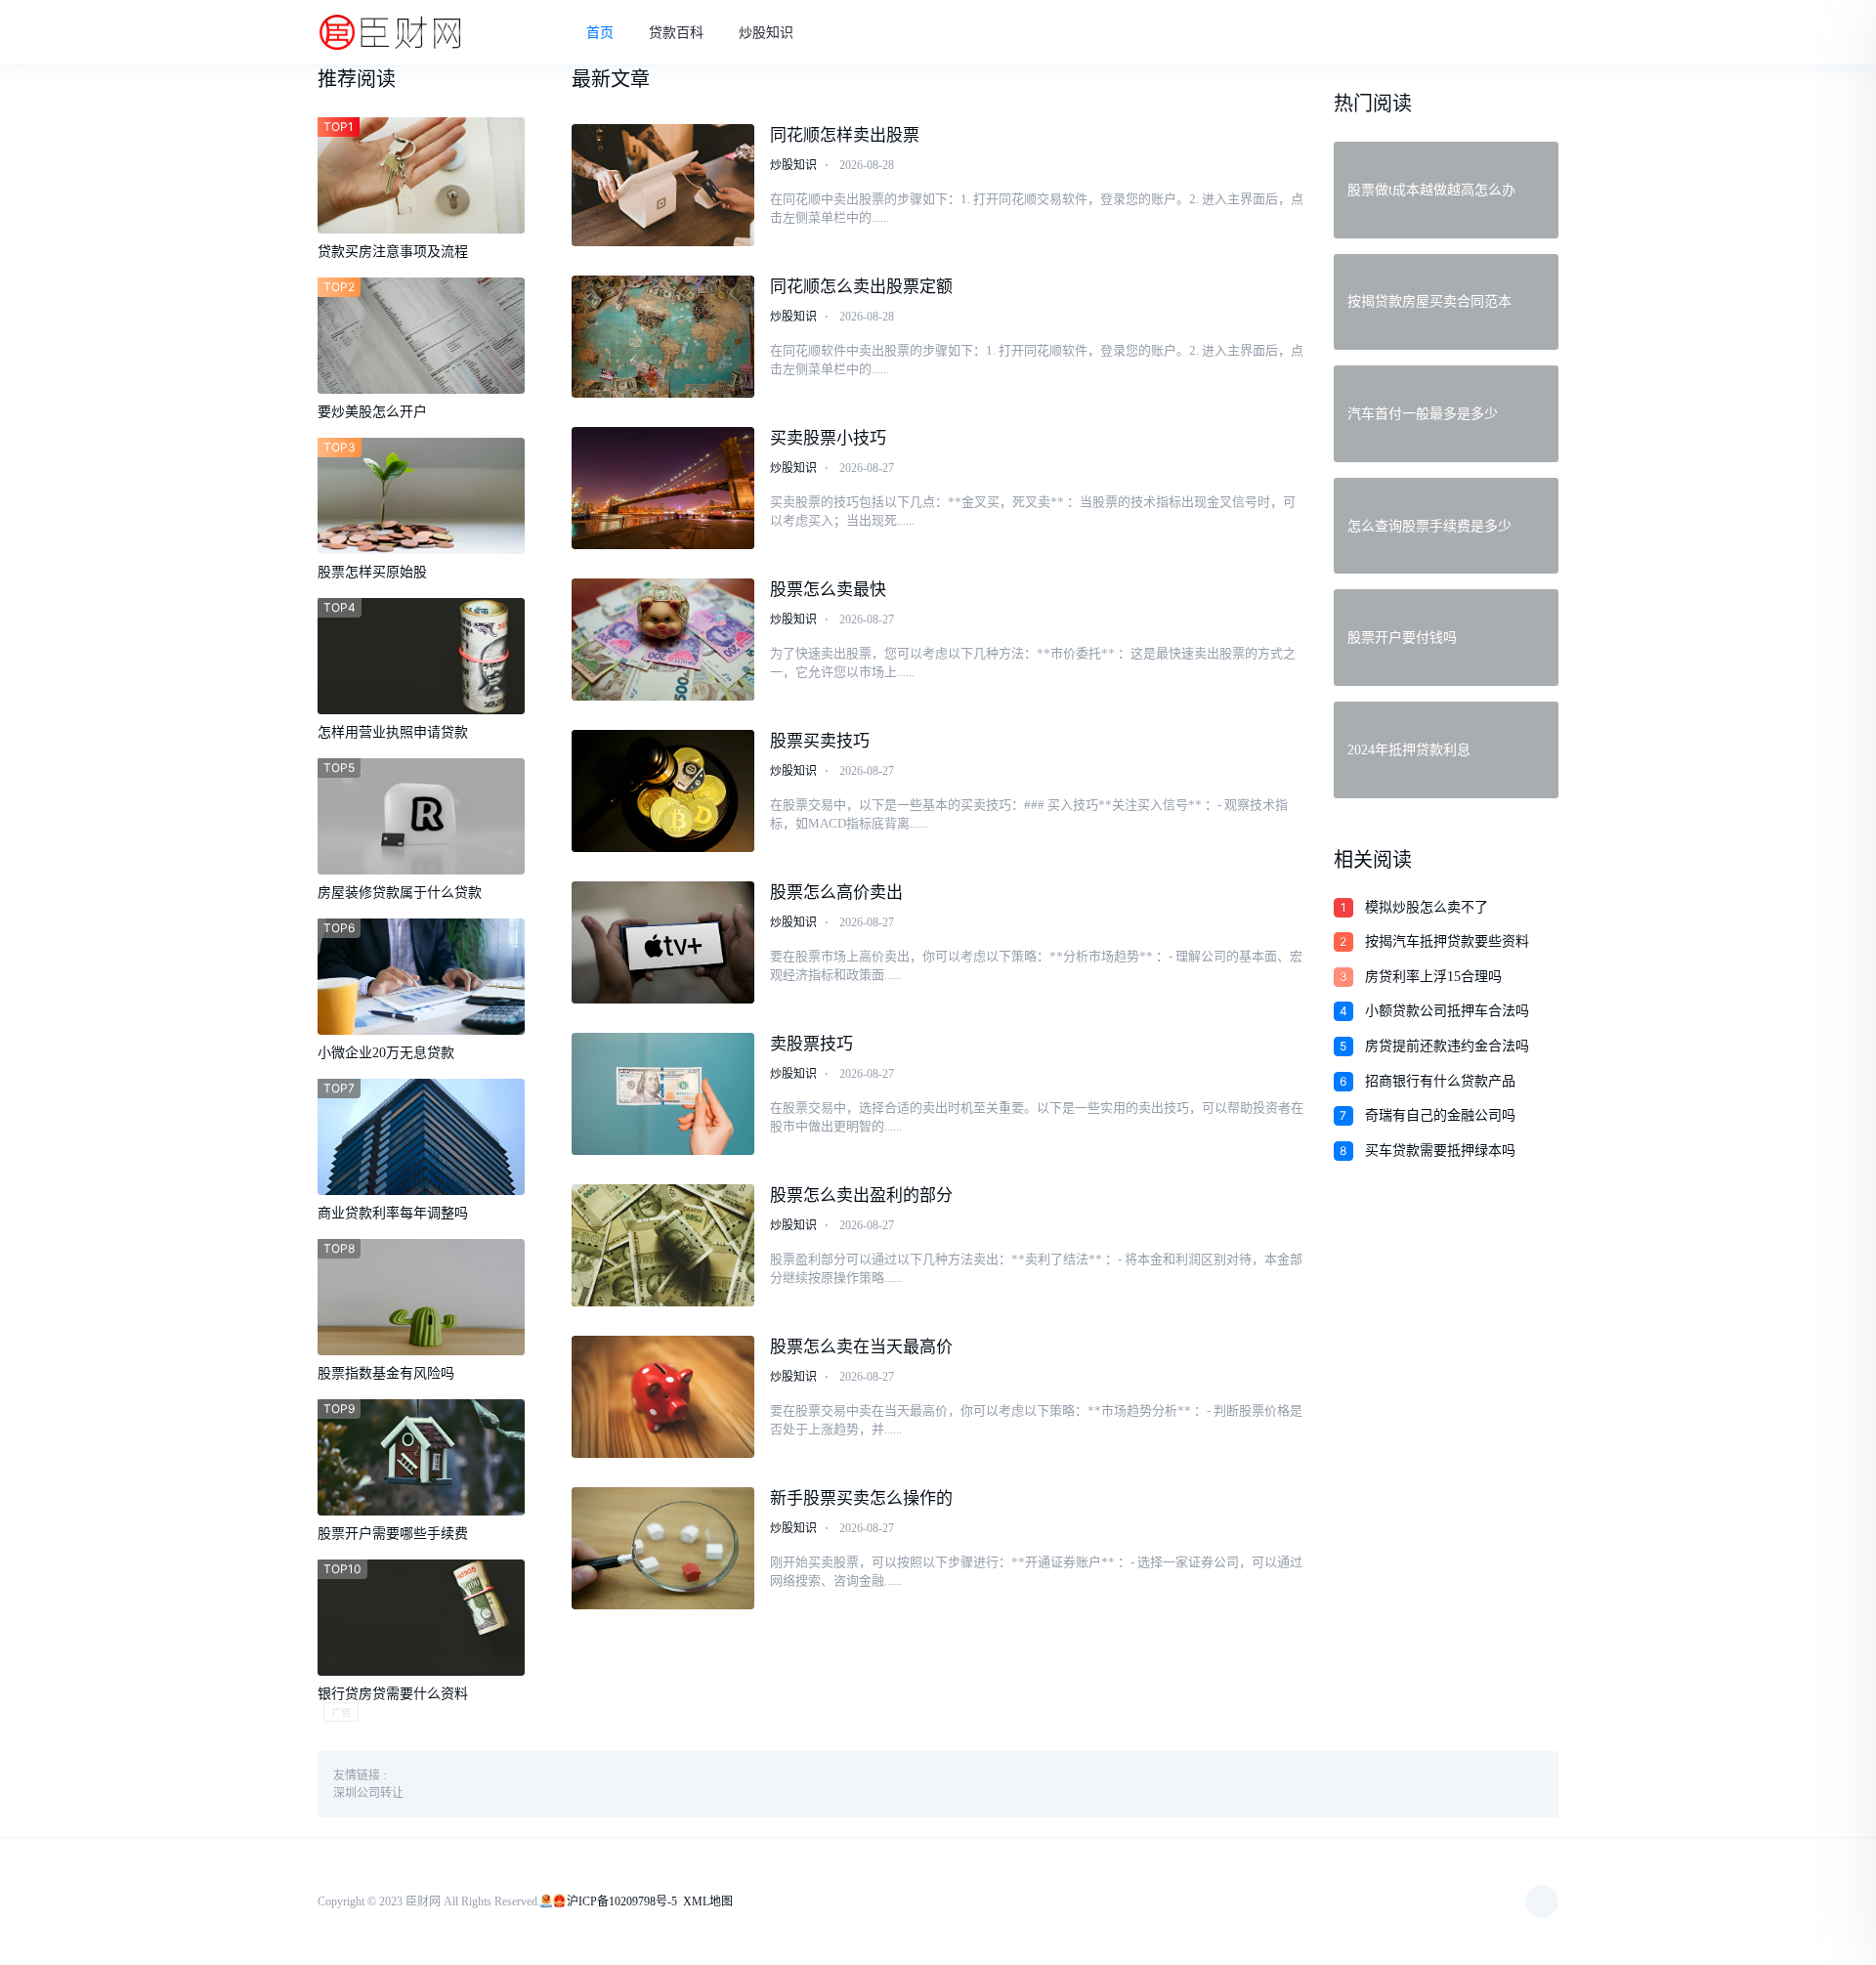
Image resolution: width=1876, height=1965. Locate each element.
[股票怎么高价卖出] (663, 942)
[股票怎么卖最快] (663, 640)
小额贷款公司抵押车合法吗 (1447, 1011)
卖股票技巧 (811, 1044)
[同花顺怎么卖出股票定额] (663, 337)
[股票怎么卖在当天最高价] (663, 1397)
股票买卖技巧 (820, 741)
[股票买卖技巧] (663, 791)
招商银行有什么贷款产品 (1440, 1081)
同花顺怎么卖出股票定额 (861, 287)
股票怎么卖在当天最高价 (861, 1347)
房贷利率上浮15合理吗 (1433, 977)
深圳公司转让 (368, 1793)
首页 (600, 33)
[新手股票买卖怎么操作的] (663, 1548)
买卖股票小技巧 (828, 438)
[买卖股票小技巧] (663, 488)
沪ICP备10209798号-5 (622, 1901)
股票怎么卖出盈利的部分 (861, 1196)
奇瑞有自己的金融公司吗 (1440, 1115)
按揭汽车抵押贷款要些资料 (1447, 941)
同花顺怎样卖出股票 (845, 135)
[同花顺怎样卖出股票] (663, 185)
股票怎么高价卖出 (836, 893)
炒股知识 (766, 33)
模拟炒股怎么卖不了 (1427, 907)
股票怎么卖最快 (828, 590)
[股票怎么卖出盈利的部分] (663, 1245)
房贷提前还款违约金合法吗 (1447, 1046)
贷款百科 (676, 33)
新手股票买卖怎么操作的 (861, 1498)
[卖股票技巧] (663, 1094)
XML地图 (708, 1901)
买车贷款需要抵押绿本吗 (1440, 1151)
